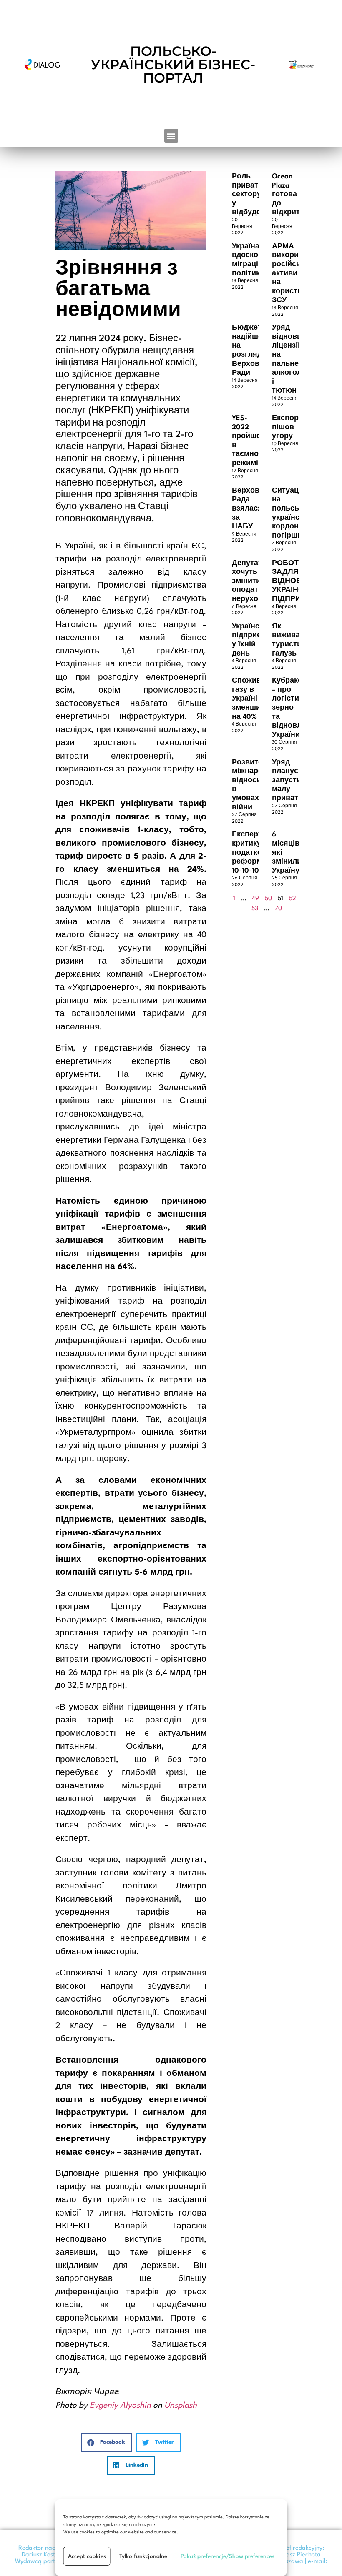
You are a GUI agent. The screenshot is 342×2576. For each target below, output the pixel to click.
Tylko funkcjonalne (143, 2556)
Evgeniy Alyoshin (120, 2406)
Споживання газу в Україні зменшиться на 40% (255, 699)
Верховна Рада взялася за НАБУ (250, 509)
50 (268, 899)
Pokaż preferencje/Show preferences (228, 2556)
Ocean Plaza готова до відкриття (290, 194)
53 (255, 909)
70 (278, 909)
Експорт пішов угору (287, 427)
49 (255, 899)
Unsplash (181, 2406)
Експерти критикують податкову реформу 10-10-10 (254, 852)
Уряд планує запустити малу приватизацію (298, 780)
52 (293, 899)
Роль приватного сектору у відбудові (254, 194)
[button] (171, 136)
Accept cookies (87, 2556)
